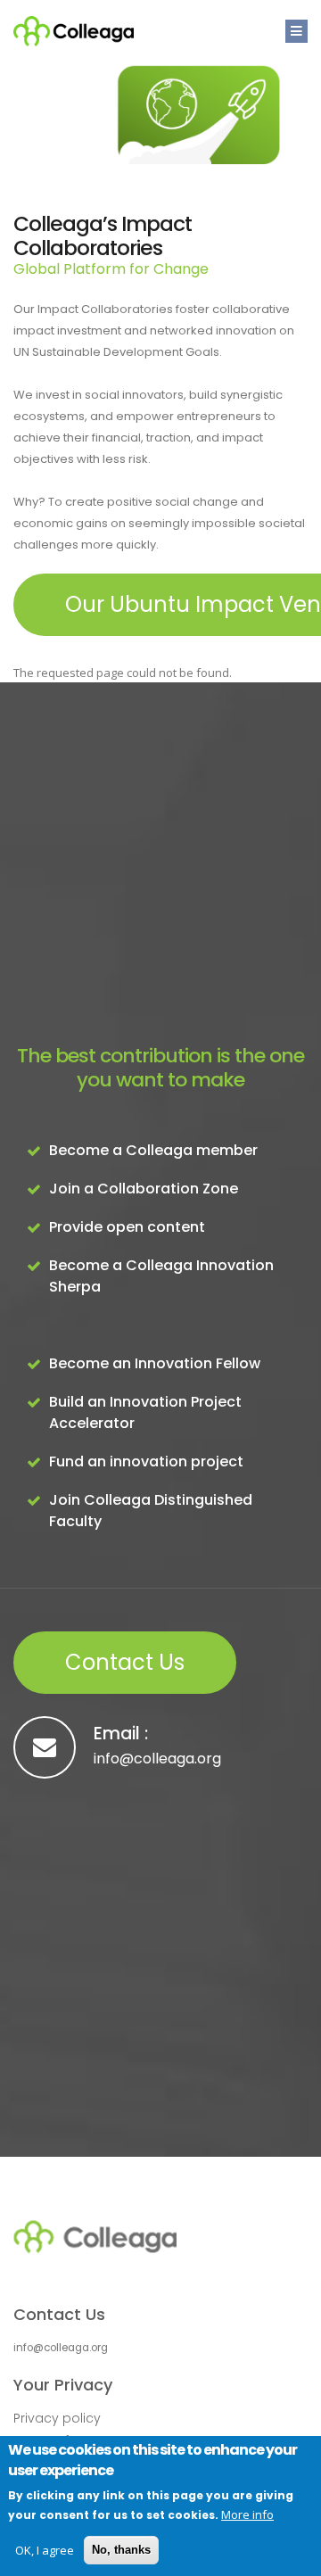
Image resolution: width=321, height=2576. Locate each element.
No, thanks (121, 2550)
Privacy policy (57, 2418)
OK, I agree (45, 2550)
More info (247, 2514)
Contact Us (125, 1662)
